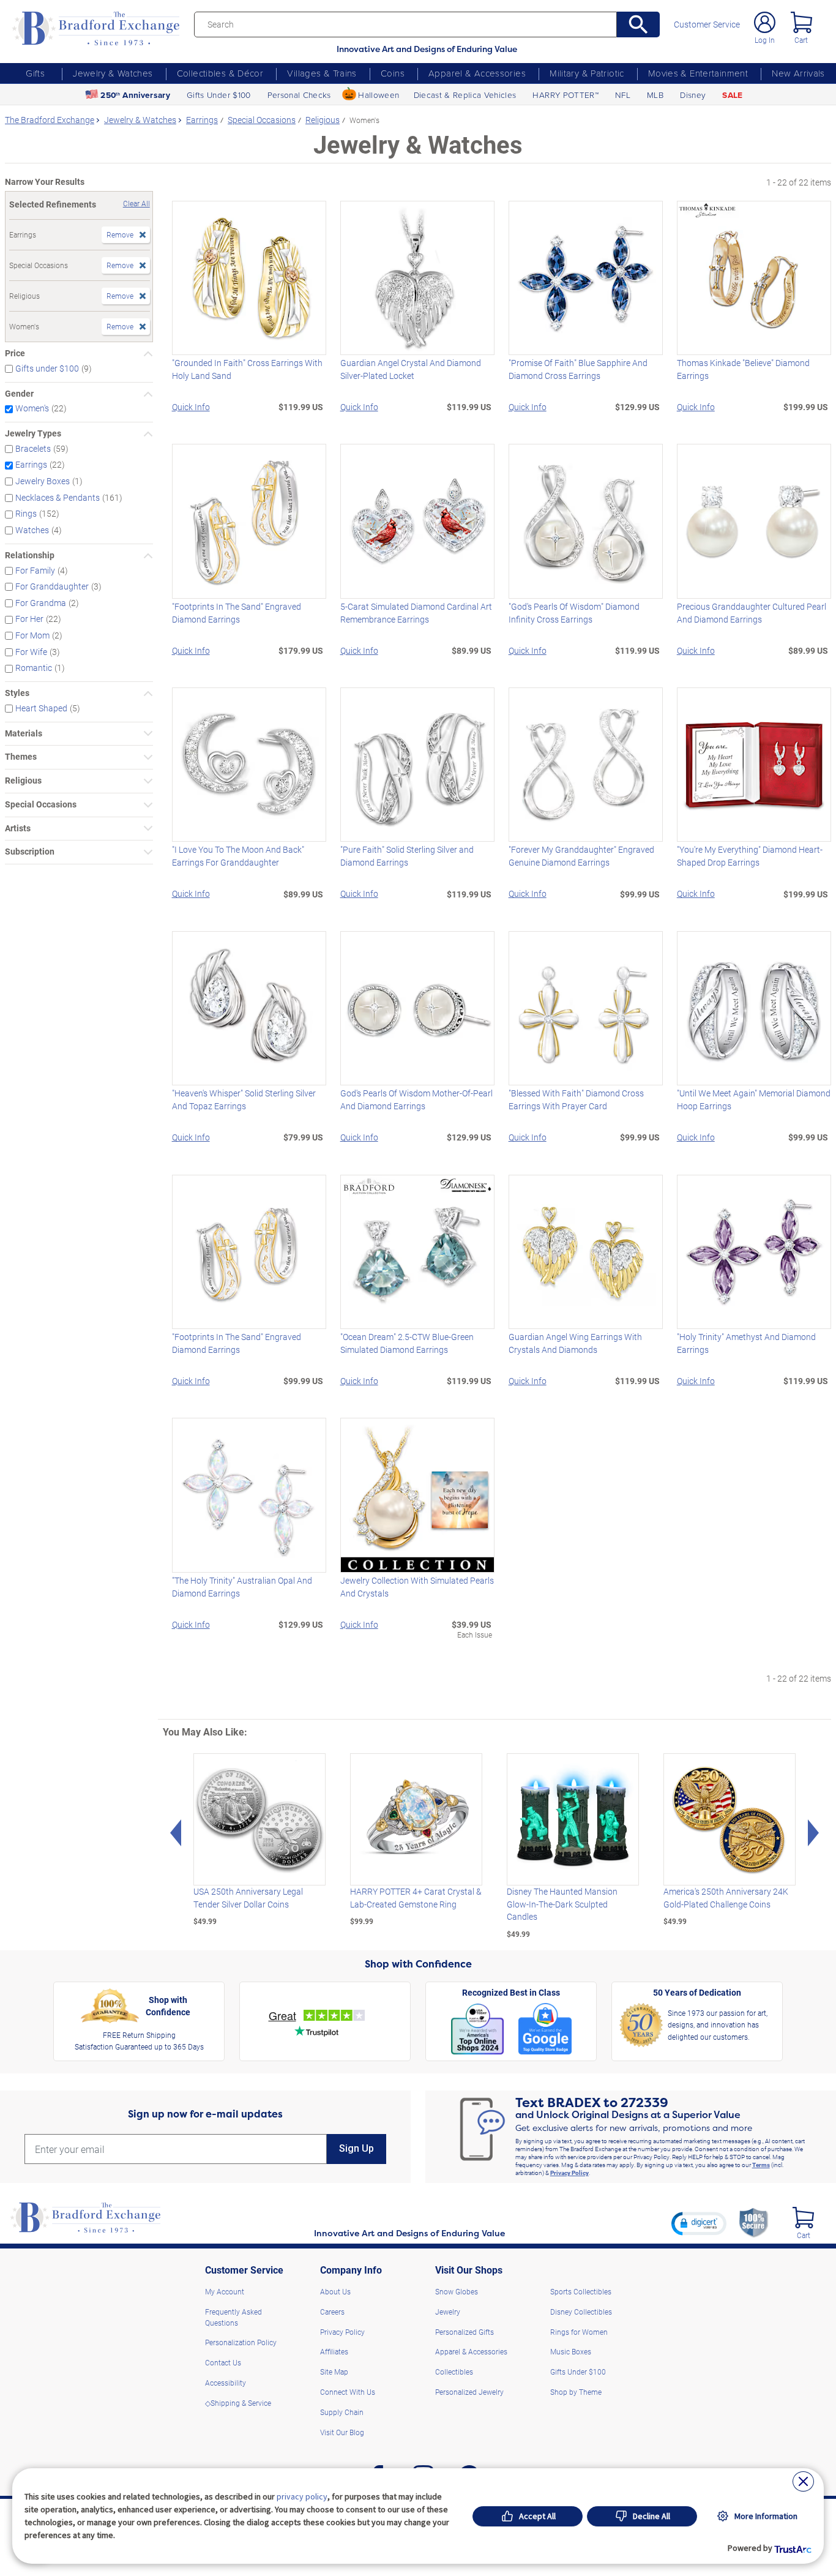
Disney (693, 95)
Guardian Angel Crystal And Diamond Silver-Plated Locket (411, 369)
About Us (335, 2291)
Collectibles (454, 2372)
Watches (32, 530)
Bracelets (33, 449)
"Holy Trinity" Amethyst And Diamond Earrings (746, 1343)
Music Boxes (571, 2351)
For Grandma (41, 603)
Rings (26, 514)
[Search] (638, 24)
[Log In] (765, 22)
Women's (32, 408)
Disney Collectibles (581, 2312)
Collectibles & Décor (220, 73)
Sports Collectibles (581, 2291)
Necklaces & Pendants (58, 498)
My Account (225, 2291)
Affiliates (334, 2351)
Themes (21, 757)
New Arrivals (798, 73)
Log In (765, 40)
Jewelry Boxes (43, 481)
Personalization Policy (241, 2342)
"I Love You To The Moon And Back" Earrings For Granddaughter (238, 856)
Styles (17, 693)
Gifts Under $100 (218, 95)
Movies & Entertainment (698, 73)
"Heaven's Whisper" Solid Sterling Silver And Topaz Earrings (244, 1099)
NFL (623, 95)
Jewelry (448, 2312)
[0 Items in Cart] (801, 22)
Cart (801, 40)
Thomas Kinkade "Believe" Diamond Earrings (743, 369)
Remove (120, 234)
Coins (393, 73)
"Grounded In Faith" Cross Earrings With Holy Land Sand (247, 369)
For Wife (31, 652)
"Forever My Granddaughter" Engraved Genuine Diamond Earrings (581, 856)
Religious (23, 781)
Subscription (30, 852)
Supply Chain (342, 2412)
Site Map (334, 2372)
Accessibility (226, 2383)
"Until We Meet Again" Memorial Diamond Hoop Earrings (754, 1099)
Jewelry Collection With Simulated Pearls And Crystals (417, 1587)
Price (15, 354)
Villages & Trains (322, 73)
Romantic (34, 668)
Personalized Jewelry (469, 2392)
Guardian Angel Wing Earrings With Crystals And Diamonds (575, 1343)
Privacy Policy (569, 2173)
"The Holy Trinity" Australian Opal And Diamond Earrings (242, 1587)
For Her (29, 619)
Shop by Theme (576, 2392)
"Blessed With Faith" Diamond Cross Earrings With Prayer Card (576, 1099)
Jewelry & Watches (113, 73)
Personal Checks (299, 95)
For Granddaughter (52, 586)
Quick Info (191, 407)
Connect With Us (348, 2392)
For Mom (32, 635)
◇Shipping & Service (238, 2403)
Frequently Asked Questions (233, 2317)
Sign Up (356, 2148)
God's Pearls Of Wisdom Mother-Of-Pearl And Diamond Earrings (416, 1099)
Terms (761, 2165)
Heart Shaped (41, 708)
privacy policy (302, 2496)
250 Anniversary (135, 95)
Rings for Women (579, 2332)
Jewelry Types (33, 434)
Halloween (379, 95)
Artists (18, 829)
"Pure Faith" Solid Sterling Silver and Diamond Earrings (407, 856)
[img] (803, 2218)
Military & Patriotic (587, 73)
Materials (24, 734)
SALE (732, 95)
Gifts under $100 (47, 369)
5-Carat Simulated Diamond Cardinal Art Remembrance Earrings (416, 613)
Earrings (31, 465)
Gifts (35, 73)
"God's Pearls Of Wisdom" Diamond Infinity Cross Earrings (574, 613)
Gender (19, 394)
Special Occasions (41, 805)
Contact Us (223, 2362)
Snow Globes (457, 2291)
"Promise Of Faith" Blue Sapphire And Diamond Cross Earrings (578, 369)
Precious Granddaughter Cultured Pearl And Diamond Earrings (752, 613)
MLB (655, 95)
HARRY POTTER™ (565, 95)
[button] (699, 2223)
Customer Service (707, 25)
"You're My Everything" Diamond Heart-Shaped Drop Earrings (750, 856)
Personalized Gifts (465, 2332)
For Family (35, 570)
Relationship (30, 556)
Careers (332, 2312)
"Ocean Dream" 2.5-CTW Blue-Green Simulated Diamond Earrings (407, 1343)
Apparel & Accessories (477, 73)
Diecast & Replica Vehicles (465, 95)
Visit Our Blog (342, 2432)
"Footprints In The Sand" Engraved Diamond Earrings (237, 613)
